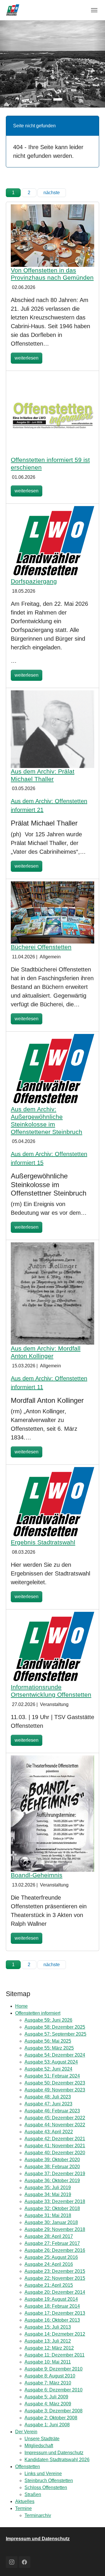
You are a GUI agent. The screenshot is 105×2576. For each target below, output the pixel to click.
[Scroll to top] (92, 2563)
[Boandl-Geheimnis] (52, 1813)
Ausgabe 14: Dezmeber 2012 (55, 2334)
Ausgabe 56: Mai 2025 (48, 2041)
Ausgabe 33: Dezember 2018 (55, 2201)
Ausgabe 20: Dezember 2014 (55, 2292)
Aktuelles (25, 2501)
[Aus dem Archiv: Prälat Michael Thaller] (52, 729)
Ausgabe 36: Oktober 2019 (52, 2181)
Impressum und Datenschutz (54, 2453)
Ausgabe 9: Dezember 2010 (54, 2369)
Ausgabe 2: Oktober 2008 (51, 2418)
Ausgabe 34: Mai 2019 (48, 2194)
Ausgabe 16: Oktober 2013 (52, 2320)
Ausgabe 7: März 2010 (48, 2383)
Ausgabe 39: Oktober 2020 (52, 2160)
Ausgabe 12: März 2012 (49, 2348)
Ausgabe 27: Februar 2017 (52, 2243)
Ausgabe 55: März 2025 (49, 2048)
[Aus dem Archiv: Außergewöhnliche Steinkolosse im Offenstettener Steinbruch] (52, 1070)
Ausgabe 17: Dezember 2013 (55, 2313)
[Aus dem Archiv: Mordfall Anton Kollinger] (52, 1293)
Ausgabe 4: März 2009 (48, 2404)
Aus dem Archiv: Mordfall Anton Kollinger (46, 1352)
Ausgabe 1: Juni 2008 (47, 2425)
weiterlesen (27, 358)
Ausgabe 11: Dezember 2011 (55, 2355)
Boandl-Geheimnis (37, 1875)
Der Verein (26, 2432)
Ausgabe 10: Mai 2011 (48, 2362)
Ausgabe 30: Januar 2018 (51, 2222)
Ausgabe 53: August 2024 (51, 2062)
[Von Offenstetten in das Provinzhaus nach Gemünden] (52, 235)
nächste (52, 193)
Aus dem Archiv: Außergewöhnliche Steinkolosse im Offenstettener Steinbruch (47, 1120)
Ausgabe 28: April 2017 (49, 2236)
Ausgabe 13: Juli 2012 (48, 2341)
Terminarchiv (38, 2515)
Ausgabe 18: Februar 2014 (52, 2306)
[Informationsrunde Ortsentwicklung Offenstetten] (52, 1647)
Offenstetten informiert (38, 2013)
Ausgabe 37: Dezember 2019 (55, 2174)
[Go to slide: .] (47, 99)
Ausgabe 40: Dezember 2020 (55, 2153)
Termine (23, 2508)
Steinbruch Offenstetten (49, 2481)
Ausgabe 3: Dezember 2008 (54, 2411)
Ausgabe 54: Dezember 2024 (55, 2055)
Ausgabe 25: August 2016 (51, 2257)
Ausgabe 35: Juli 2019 (48, 2188)
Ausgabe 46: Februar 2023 (52, 2111)
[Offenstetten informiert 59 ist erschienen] (52, 414)
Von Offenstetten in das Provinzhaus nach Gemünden (52, 274)
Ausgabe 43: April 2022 (49, 2132)
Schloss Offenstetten (46, 2487)
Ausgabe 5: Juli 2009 (46, 2397)
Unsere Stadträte (42, 2439)
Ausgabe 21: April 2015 (49, 2285)
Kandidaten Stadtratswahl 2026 (57, 2460)
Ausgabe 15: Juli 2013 (48, 2327)
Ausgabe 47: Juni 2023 (48, 2104)
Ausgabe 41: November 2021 (55, 2146)
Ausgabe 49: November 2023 (55, 2090)
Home (21, 2006)
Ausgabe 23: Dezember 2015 (55, 2271)
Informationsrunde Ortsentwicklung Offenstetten (51, 1691)
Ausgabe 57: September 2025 (55, 2034)
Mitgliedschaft (39, 2446)
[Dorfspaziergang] (52, 542)
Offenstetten (28, 2467)
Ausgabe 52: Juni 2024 (48, 2069)
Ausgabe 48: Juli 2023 (48, 2097)
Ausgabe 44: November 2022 (55, 2125)
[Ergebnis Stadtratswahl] (52, 1503)
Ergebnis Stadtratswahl (43, 1542)
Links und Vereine (43, 2474)
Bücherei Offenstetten (41, 947)
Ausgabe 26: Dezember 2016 (55, 2250)
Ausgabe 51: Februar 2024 (52, 2076)
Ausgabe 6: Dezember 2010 (54, 2390)
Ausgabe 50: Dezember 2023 (55, 2083)
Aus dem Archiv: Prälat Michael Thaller (43, 775)
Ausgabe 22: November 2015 (55, 2278)
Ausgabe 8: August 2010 (50, 2376)
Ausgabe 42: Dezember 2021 (55, 2139)
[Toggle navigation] (94, 10)
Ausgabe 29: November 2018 (55, 2229)
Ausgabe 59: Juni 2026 (48, 2020)
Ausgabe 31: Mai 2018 (48, 2215)
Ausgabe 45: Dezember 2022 (55, 2118)
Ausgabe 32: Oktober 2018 (52, 2208)
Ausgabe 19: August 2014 (51, 2299)
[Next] (99, 64)
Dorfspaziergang (34, 581)
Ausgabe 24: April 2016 (49, 2264)
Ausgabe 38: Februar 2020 (52, 2167)
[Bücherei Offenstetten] (52, 912)
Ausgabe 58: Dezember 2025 (55, 2027)
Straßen (33, 2494)
